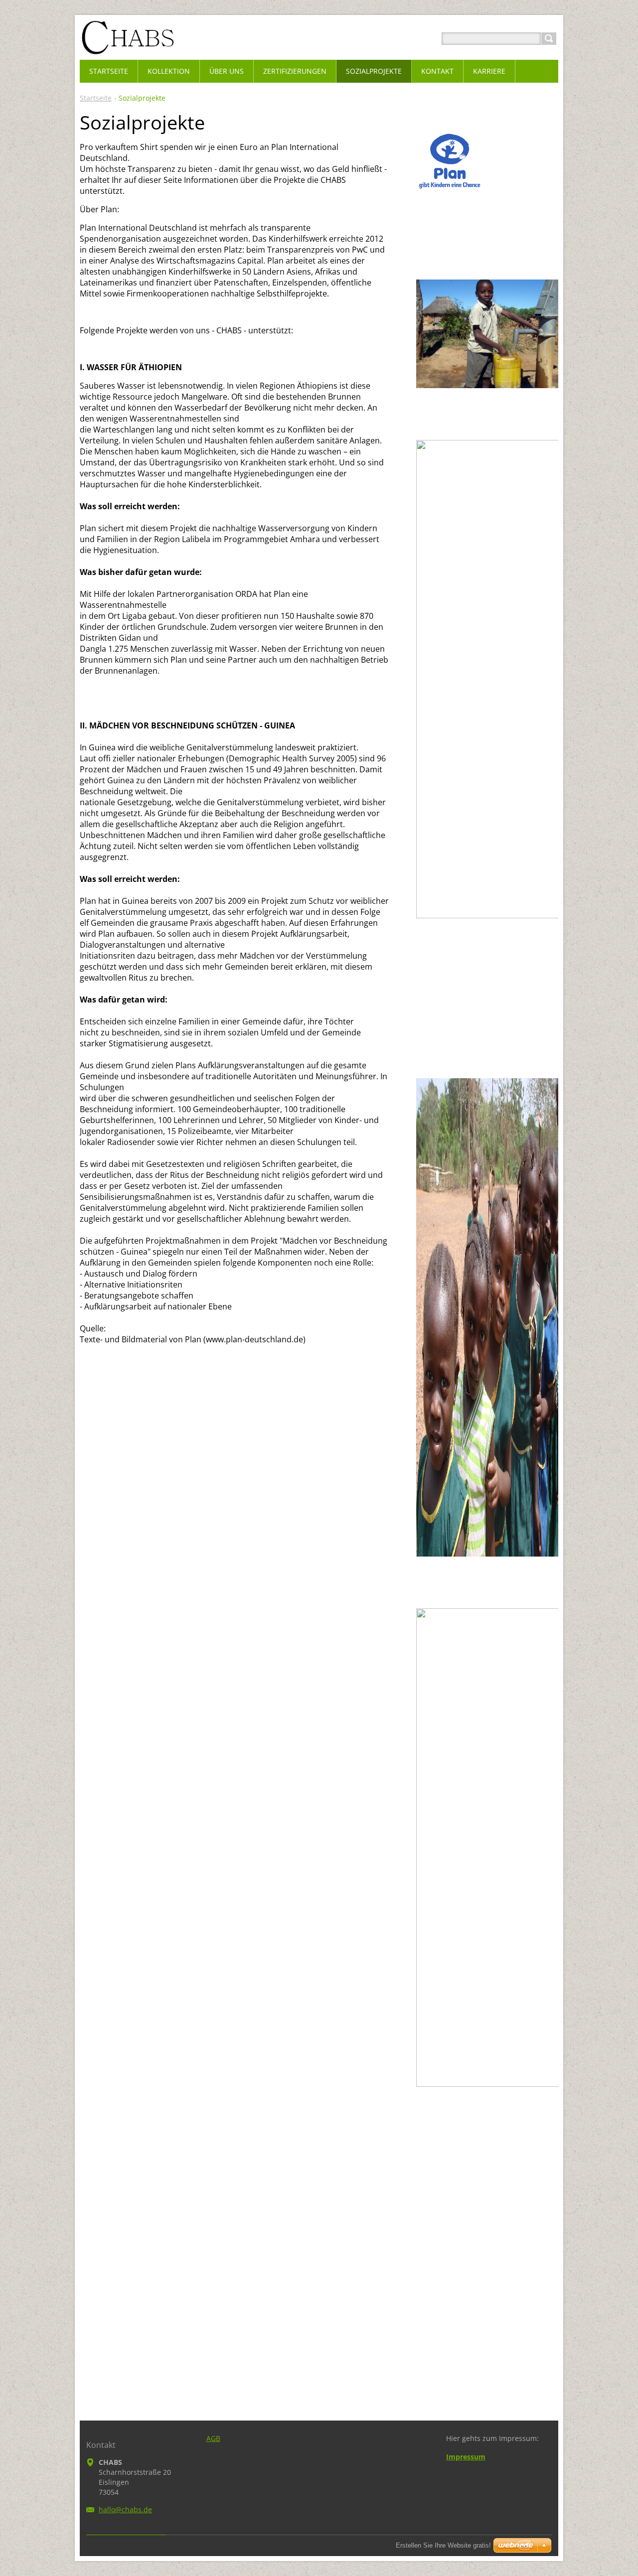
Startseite (96, 98)
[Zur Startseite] (127, 51)
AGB (213, 2438)
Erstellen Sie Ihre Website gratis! (443, 2545)
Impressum (466, 2457)
